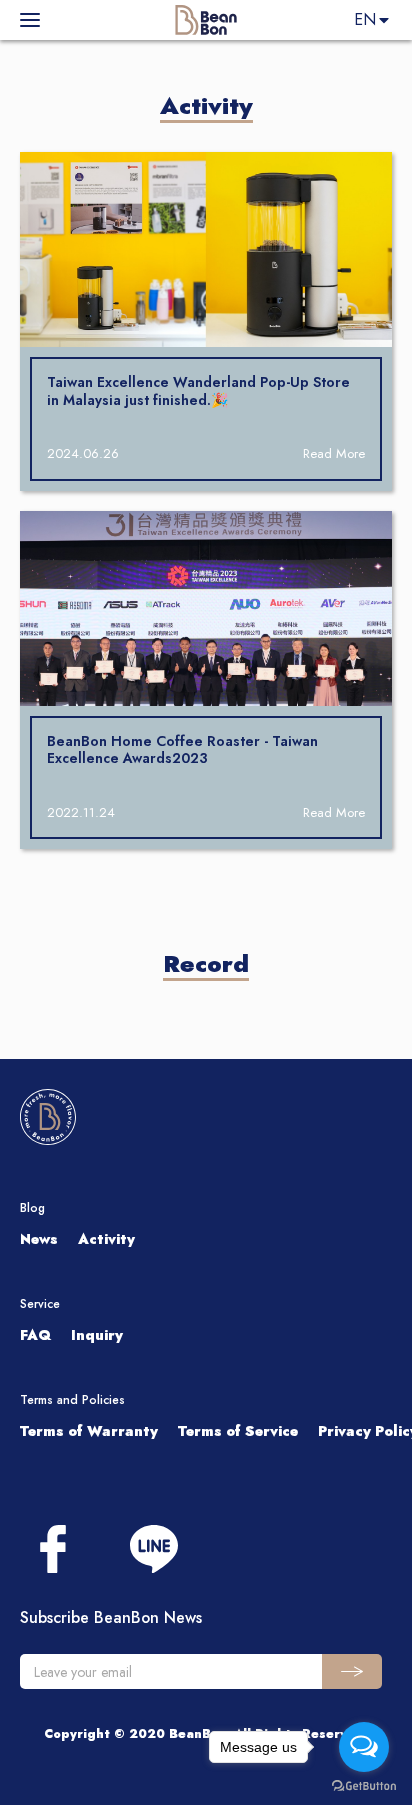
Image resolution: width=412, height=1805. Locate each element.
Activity (106, 1239)
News (39, 1239)
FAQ (35, 1335)
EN (365, 19)
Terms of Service (238, 1431)
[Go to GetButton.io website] (364, 1785)
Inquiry (97, 1335)
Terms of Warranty (89, 1431)
